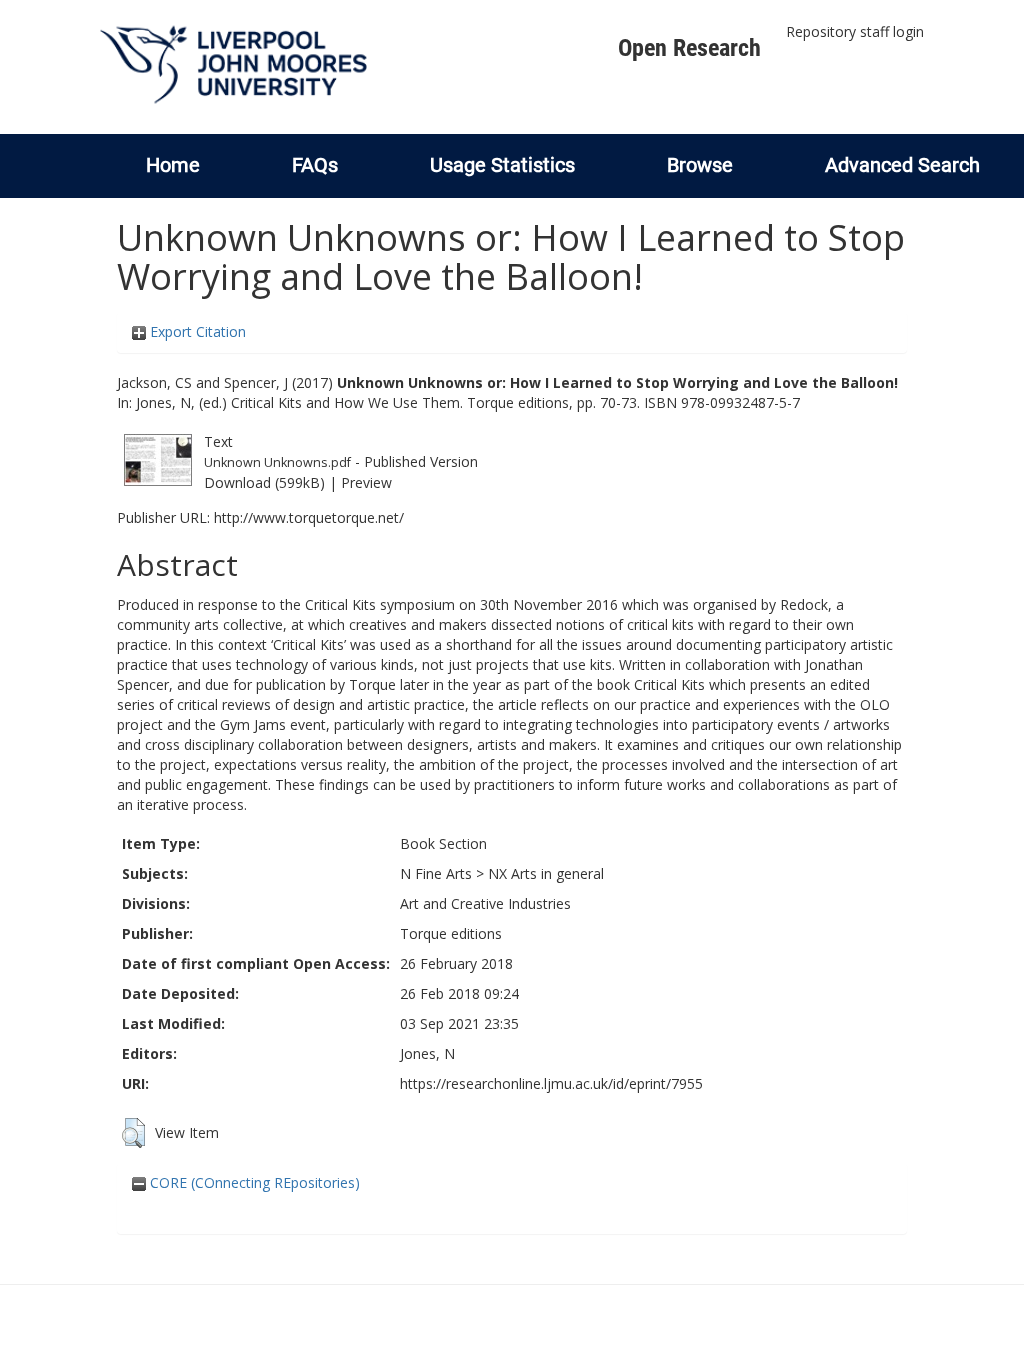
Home (173, 165)
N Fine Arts (436, 873)
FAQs (315, 165)
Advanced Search (902, 165)
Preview (366, 482)
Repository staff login (855, 31)
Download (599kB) (264, 482)
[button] (133, 1133)
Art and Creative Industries (485, 903)
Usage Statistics (502, 165)
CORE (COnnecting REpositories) (253, 1182)
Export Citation (196, 331)
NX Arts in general (546, 873)
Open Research (689, 48)
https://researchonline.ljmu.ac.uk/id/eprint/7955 (551, 1083)
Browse (700, 165)
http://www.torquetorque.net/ (309, 517)
